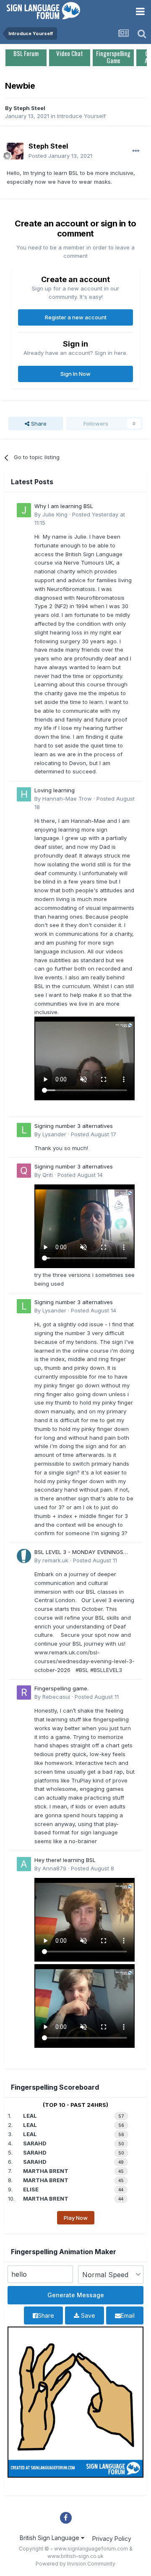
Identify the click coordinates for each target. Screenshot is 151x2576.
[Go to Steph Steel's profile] (15, 151)
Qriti (48, 1175)
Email (128, 2315)
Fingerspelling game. (61, 1688)
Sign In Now (75, 374)
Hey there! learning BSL (65, 1860)
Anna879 (54, 1868)
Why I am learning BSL (64, 506)
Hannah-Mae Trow (67, 799)
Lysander (54, 1134)
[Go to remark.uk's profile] (24, 1556)
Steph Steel (29, 108)
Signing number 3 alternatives (74, 1126)
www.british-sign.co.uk (75, 2556)
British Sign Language (50, 2538)
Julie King (55, 514)
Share (38, 424)
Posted (60, 156)
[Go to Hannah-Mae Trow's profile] (24, 794)
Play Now (76, 2218)
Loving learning (55, 790)
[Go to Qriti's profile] (24, 1171)
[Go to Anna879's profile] (24, 1864)
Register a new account (76, 317)
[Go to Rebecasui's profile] (24, 1693)
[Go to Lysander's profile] (24, 1130)
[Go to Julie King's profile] (24, 510)
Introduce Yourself (81, 116)
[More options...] (136, 151)
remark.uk (55, 1560)
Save (87, 2315)
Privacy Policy (112, 2539)
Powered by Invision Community (75, 2564)
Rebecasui (56, 1697)
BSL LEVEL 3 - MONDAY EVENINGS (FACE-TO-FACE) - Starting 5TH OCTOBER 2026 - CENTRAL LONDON (82, 1553)
